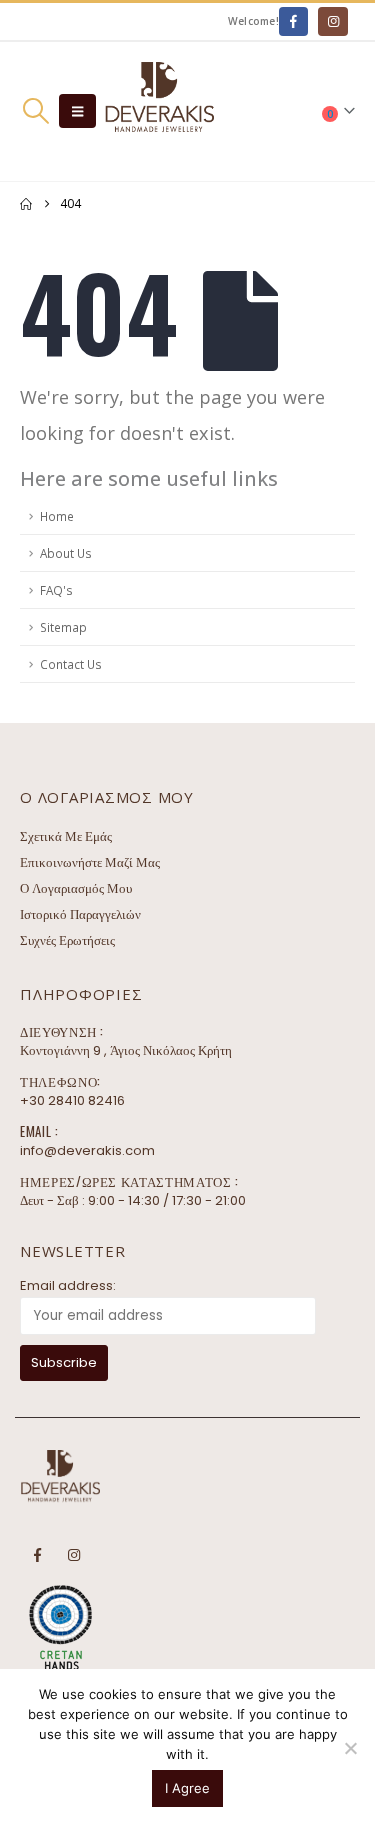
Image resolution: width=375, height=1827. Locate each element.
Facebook (37, 1555)
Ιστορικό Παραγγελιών (80, 914)
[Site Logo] (159, 111)
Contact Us (71, 664)
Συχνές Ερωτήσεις (67, 940)
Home (57, 516)
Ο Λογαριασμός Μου (76, 888)
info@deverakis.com (87, 1150)
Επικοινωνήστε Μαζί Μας (90, 862)
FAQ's (56, 590)
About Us (66, 553)
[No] (350, 1748)
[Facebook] (293, 21)
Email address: (68, 1285)
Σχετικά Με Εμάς (66, 836)
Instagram (74, 1555)
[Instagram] (332, 21)
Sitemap (63, 627)
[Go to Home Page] (26, 204)
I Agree (187, 1788)
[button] (35, 111)
